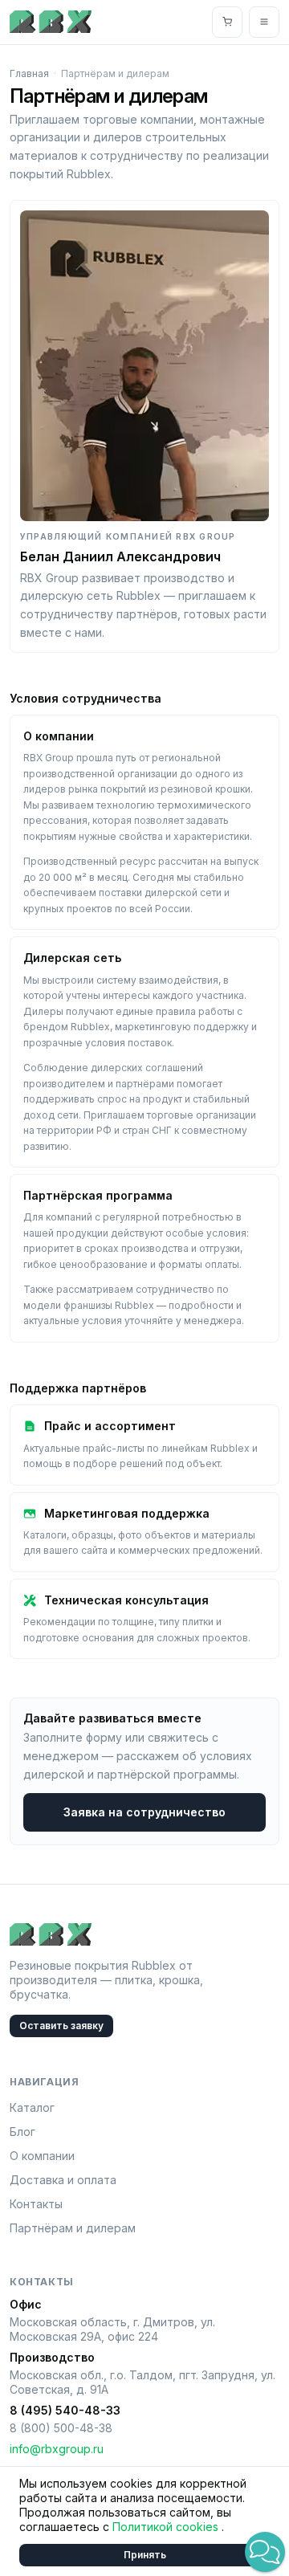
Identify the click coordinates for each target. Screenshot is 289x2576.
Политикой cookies (167, 2527)
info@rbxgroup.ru (57, 2449)
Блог (22, 2132)
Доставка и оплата (63, 2180)
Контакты (36, 2204)
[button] (265, 2552)
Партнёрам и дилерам (73, 2228)
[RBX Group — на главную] (51, 22)
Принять (145, 2555)
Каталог (32, 2107)
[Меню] (264, 22)
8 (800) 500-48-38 (61, 2428)
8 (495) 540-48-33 (65, 2410)
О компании (42, 2156)
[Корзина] (227, 22)
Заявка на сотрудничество (144, 1812)
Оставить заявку (61, 2026)
